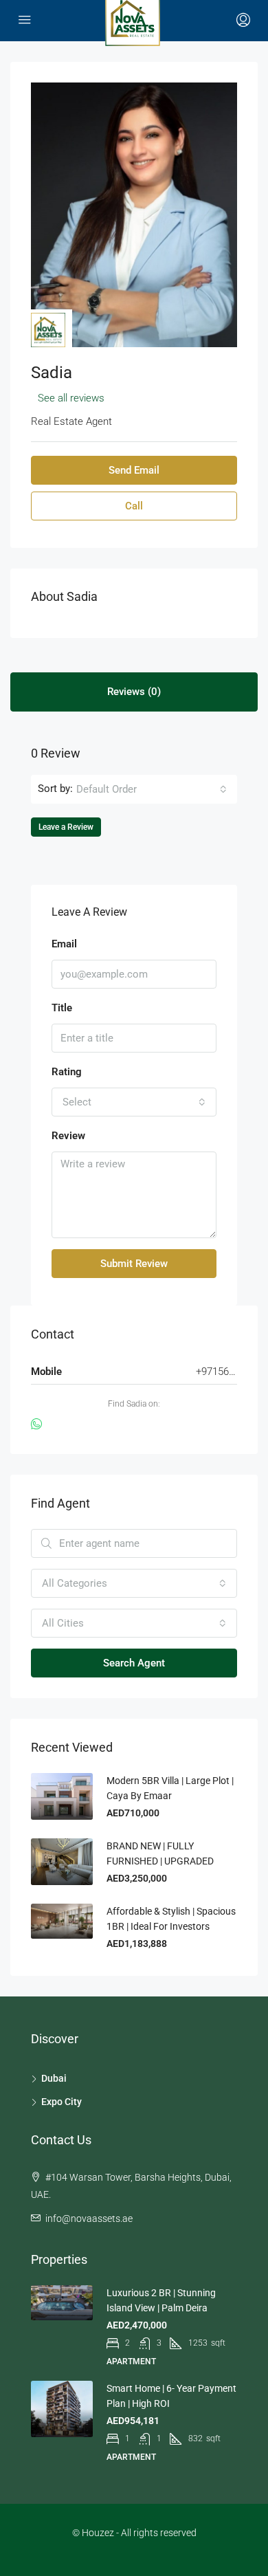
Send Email (134, 470)
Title (62, 1008)
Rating (67, 1072)
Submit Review (134, 1264)
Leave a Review (66, 827)
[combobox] (152, 789)
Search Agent (134, 1663)
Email (64, 944)
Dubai (54, 2078)
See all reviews (71, 398)
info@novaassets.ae (89, 2219)
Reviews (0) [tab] (134, 692)
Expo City (62, 2102)
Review (68, 1136)
